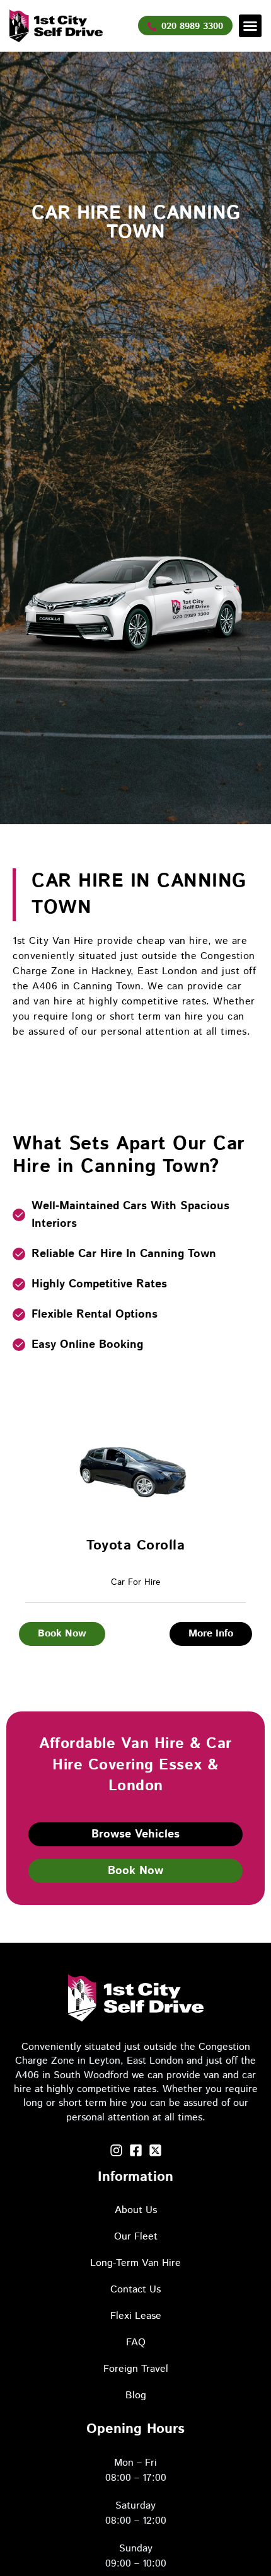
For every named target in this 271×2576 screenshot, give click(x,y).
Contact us (135, 2290)
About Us (136, 2210)
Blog (136, 2395)
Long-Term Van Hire (135, 2263)
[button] (250, 26)
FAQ (136, 2343)
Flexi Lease (136, 2316)
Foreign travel (136, 2369)
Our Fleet (136, 2237)
